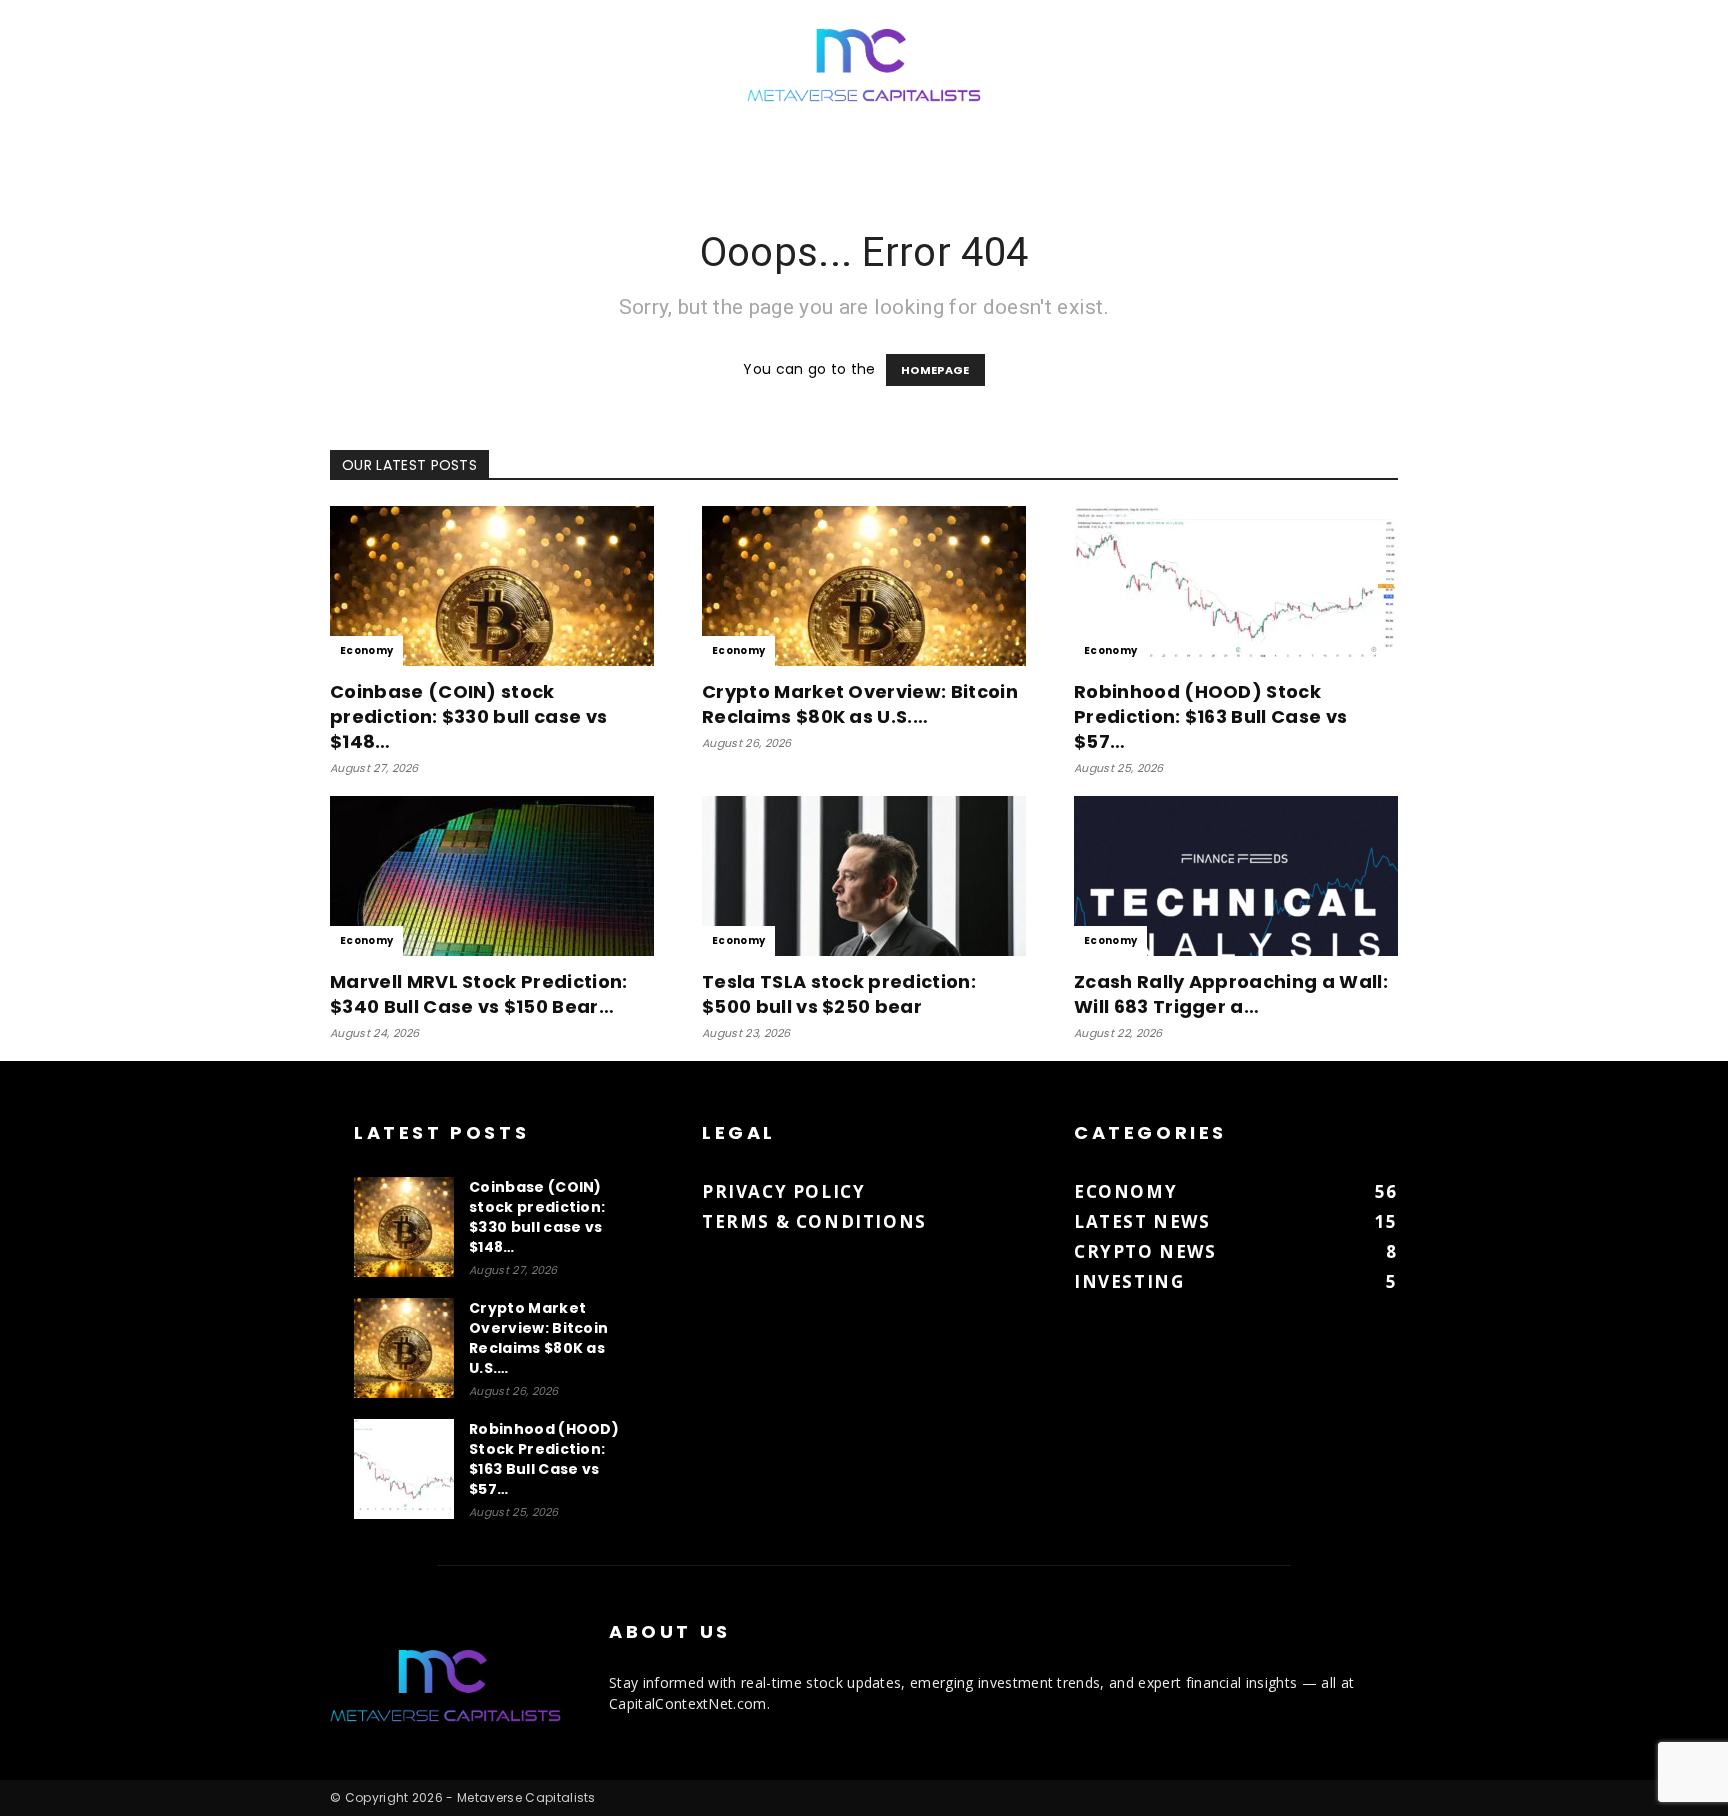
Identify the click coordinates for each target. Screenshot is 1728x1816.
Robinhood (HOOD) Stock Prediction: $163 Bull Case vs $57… (1210, 716)
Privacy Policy (783, 1191)
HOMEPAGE (935, 370)
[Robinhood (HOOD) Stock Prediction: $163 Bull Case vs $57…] (1236, 586)
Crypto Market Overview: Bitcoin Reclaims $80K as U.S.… (860, 704)
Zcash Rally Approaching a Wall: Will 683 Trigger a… (1231, 994)
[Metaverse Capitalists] (864, 66)
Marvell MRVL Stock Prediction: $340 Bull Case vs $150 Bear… (479, 994)
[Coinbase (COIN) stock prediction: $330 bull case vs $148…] (492, 586)
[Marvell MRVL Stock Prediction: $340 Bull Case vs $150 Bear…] (492, 876)
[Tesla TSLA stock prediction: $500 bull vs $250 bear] (864, 876)
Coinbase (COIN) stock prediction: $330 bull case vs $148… (468, 716)
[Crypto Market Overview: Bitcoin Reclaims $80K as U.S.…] (864, 586)
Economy (366, 650)
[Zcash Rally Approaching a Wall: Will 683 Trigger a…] (1236, 876)
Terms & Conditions (814, 1221)
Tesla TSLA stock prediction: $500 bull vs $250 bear (839, 994)
